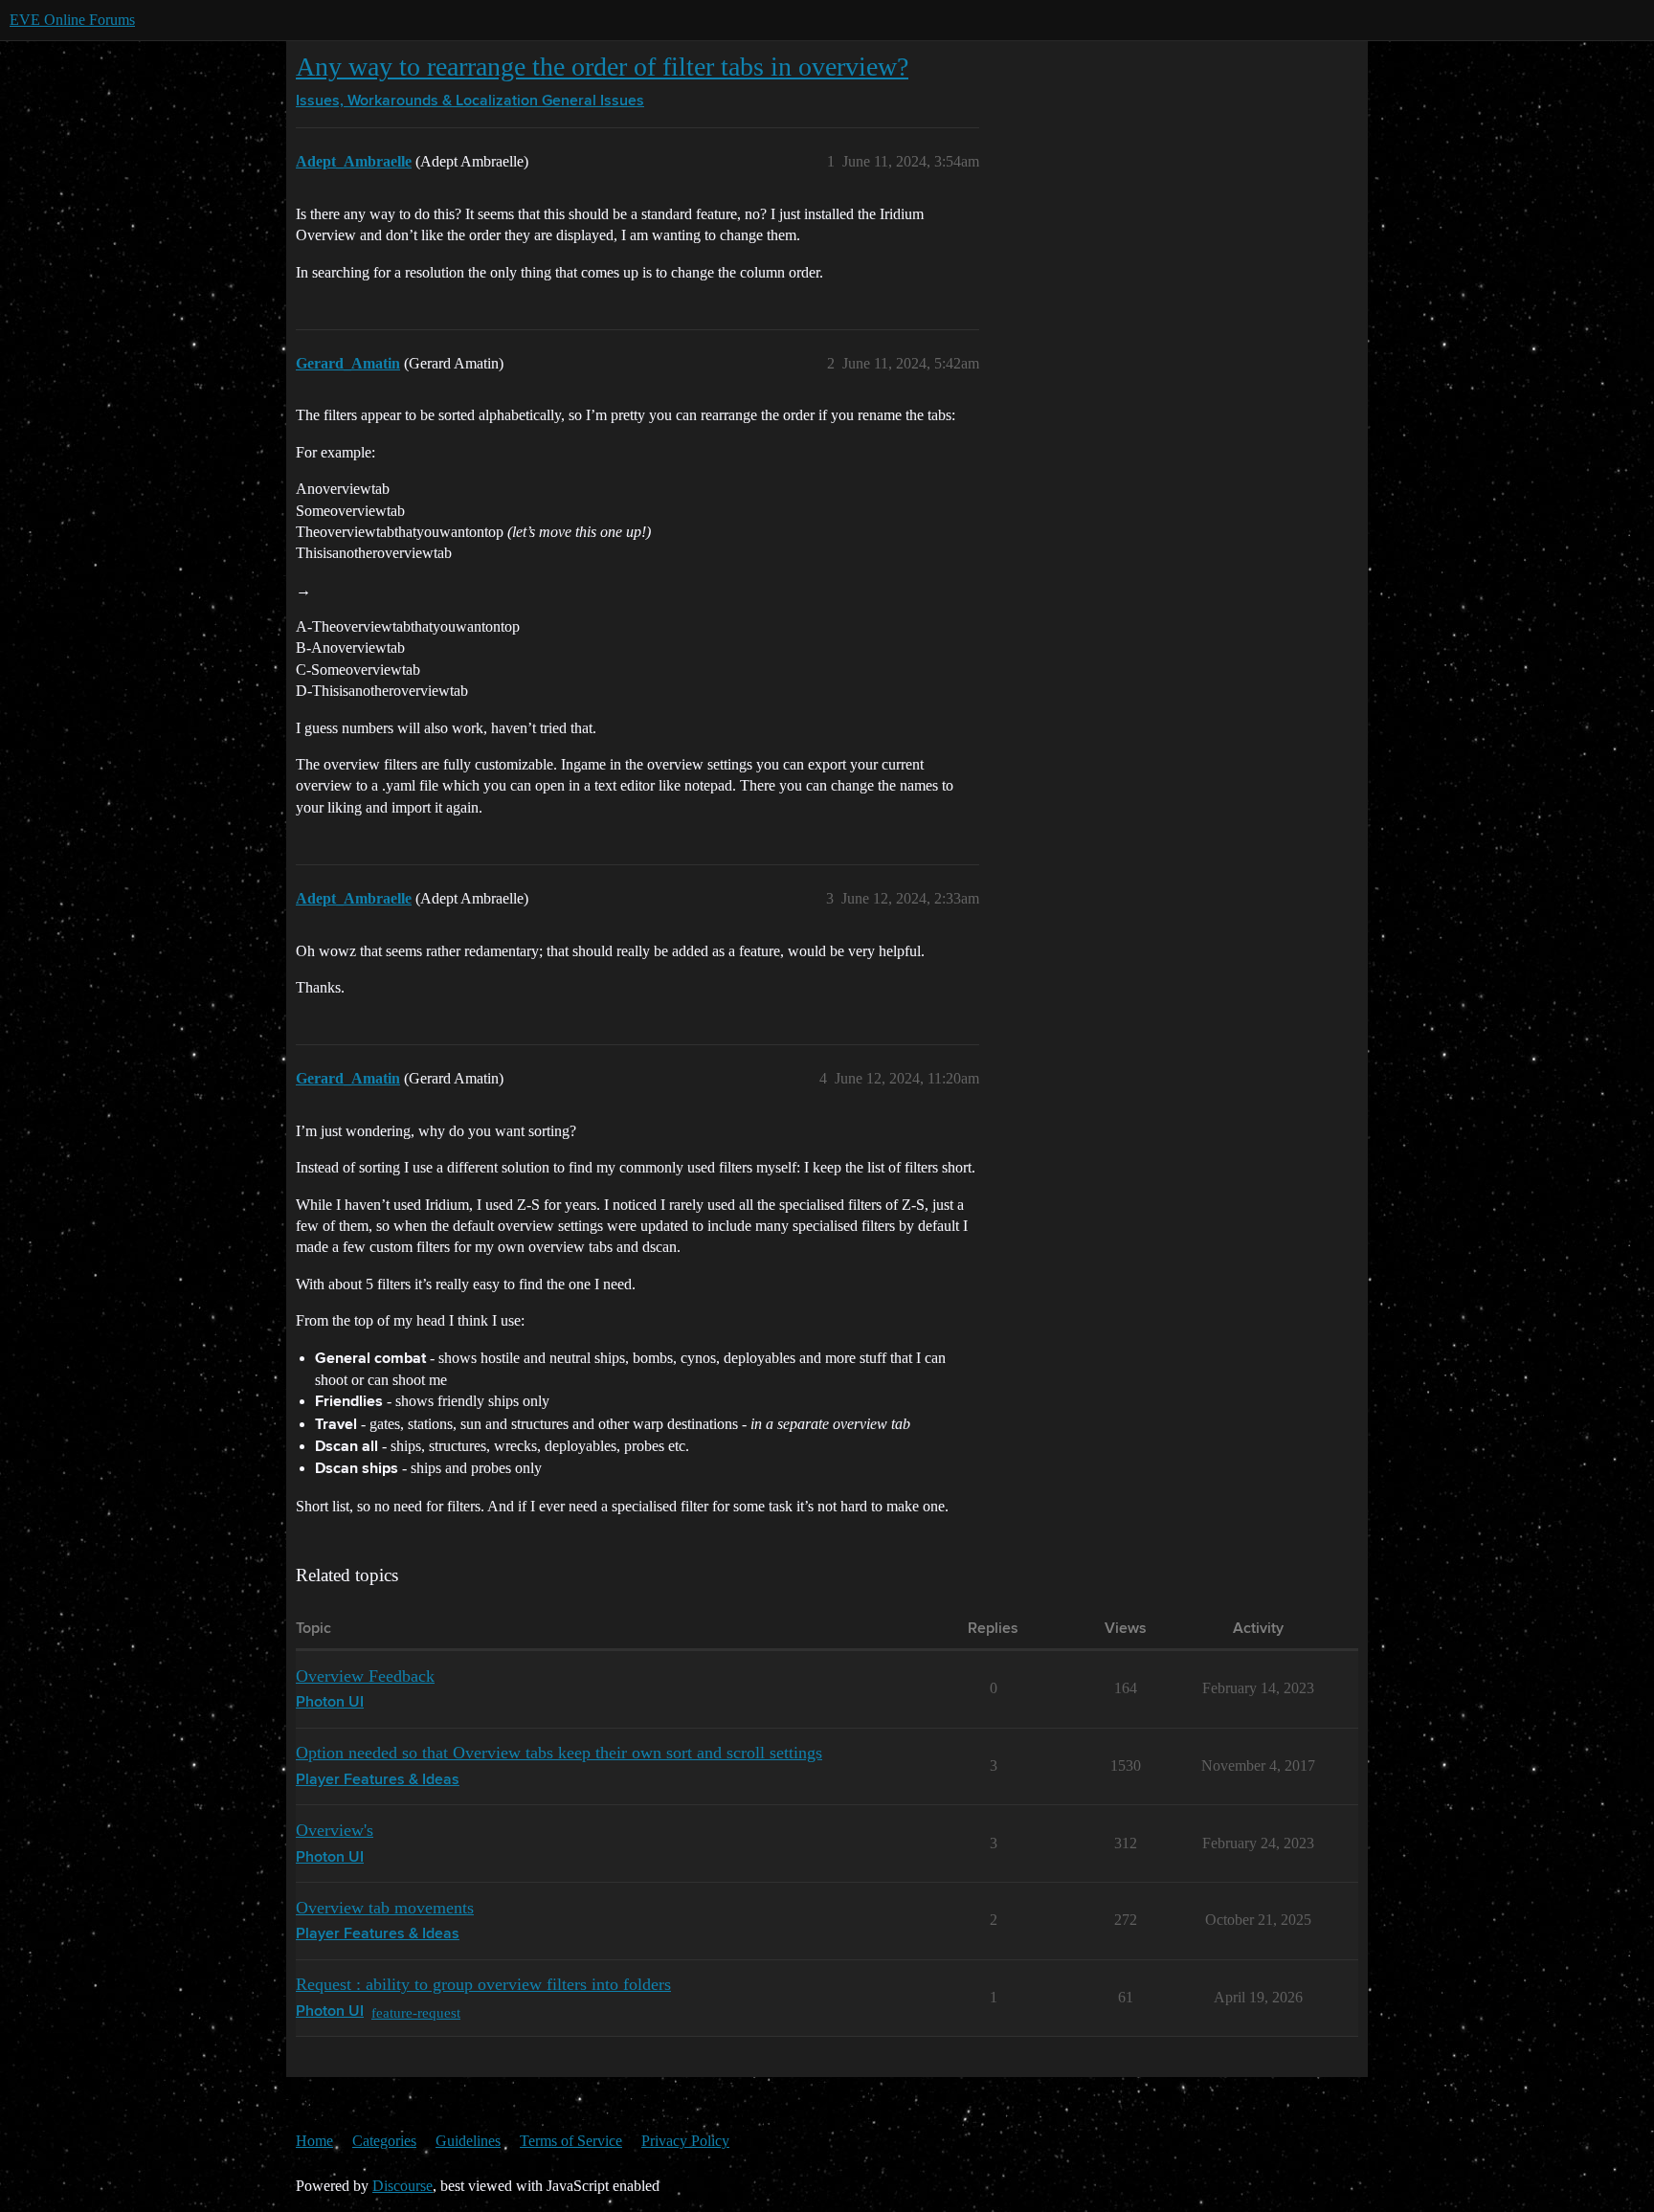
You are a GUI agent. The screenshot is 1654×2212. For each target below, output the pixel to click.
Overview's (335, 1830)
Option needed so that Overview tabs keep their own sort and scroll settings (559, 1753)
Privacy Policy (685, 2141)
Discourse (402, 2186)
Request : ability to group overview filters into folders (483, 1984)
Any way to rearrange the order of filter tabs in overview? (602, 67)
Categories (384, 2141)
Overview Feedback (365, 1676)
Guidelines (468, 2141)
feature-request (416, 2012)
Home (314, 2141)
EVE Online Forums (72, 20)
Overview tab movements (385, 1908)
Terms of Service (571, 2141)
